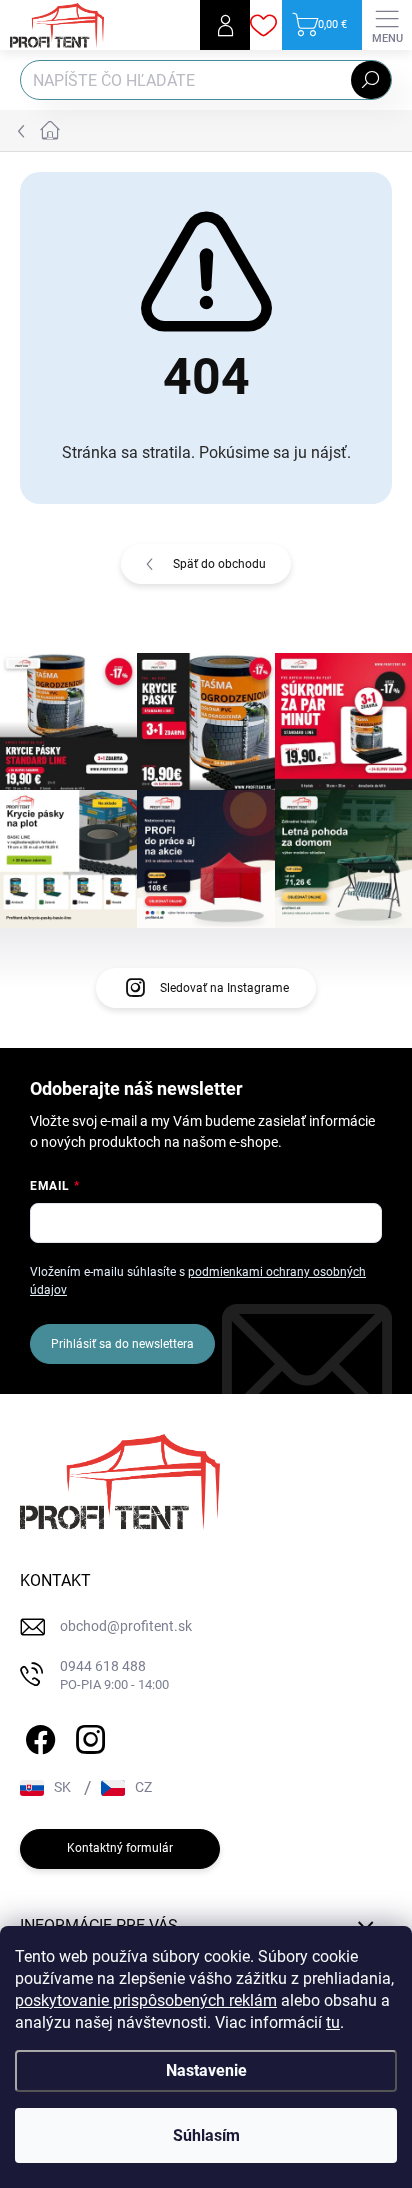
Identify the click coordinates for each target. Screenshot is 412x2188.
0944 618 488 (114, 1675)
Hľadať (371, 80)
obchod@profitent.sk (126, 1626)
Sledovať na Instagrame (224, 988)
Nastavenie (206, 2070)
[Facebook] (37, 1736)
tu (333, 2022)
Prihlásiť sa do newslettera (122, 1344)
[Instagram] (87, 1736)
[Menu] (387, 25)
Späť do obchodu (219, 564)
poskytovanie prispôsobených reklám (146, 2000)
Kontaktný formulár (120, 1848)
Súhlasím (206, 2135)
